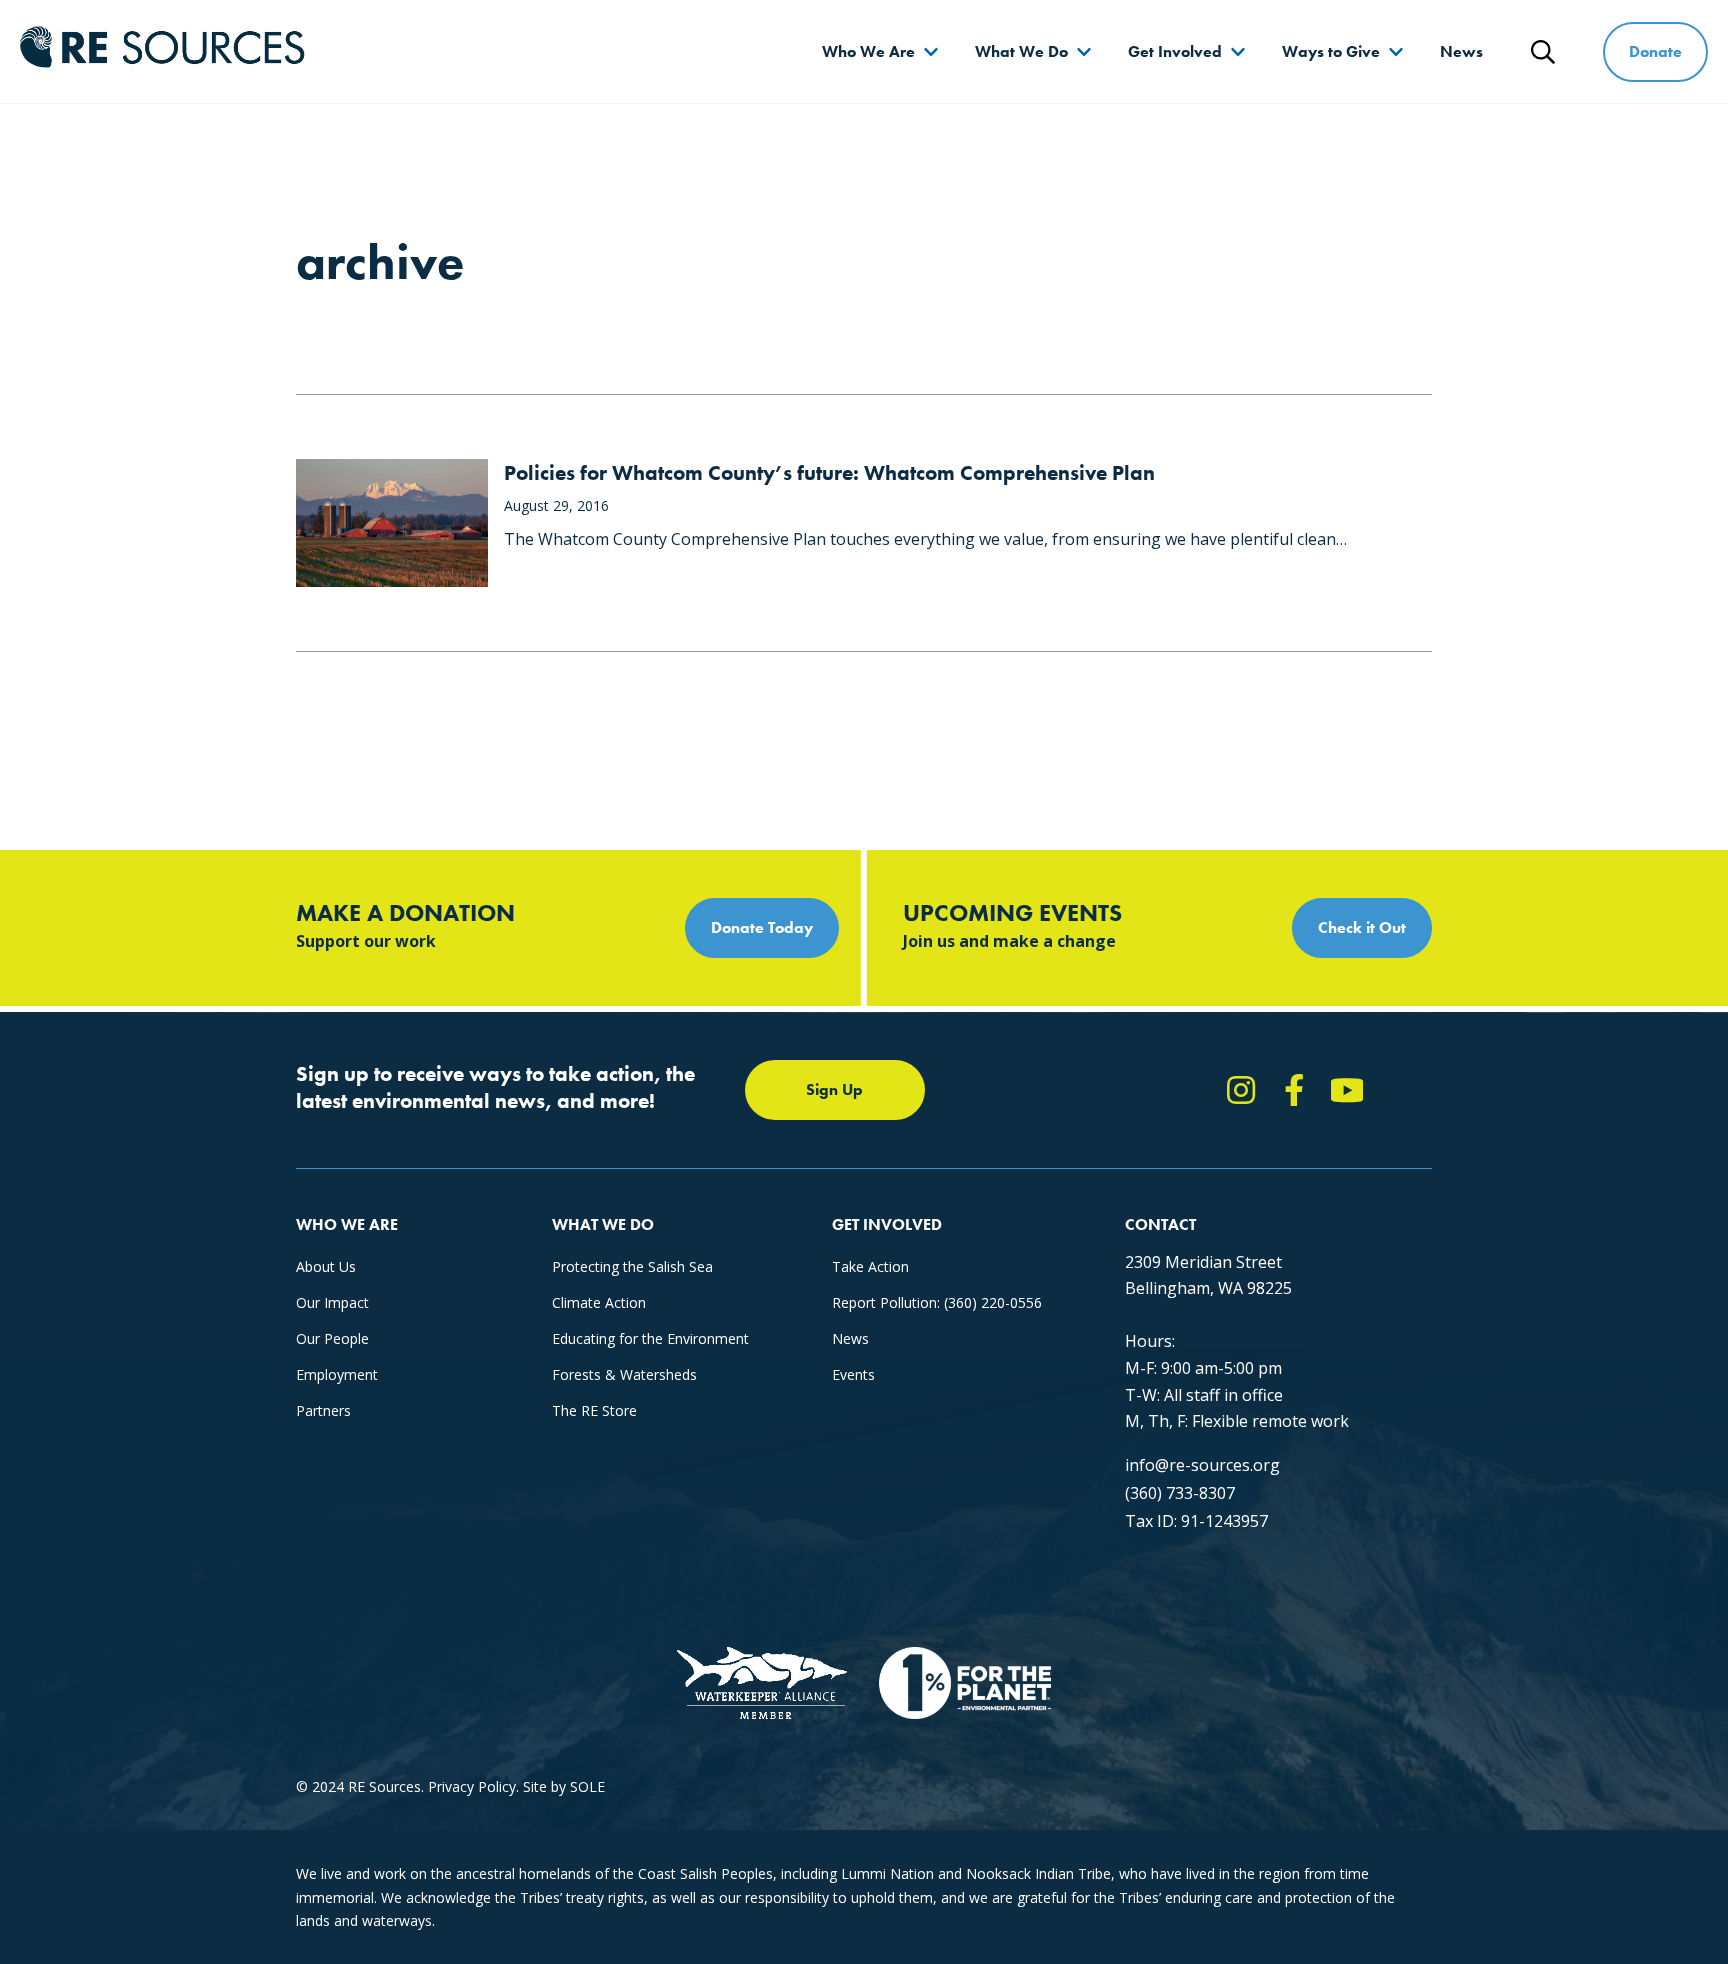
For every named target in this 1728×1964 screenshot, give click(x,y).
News (1461, 51)
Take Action (870, 1266)
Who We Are (868, 51)
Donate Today (762, 927)
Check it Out (1362, 927)
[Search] (1543, 52)
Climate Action (599, 1302)
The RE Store (594, 1410)
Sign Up (834, 1089)
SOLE (587, 1786)
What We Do (1021, 51)
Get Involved (1175, 51)
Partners (323, 1410)
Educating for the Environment (650, 1338)
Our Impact (332, 1302)
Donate (1655, 51)
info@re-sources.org (1202, 1465)
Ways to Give (1331, 51)
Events (853, 1374)
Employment (337, 1374)
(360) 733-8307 (1180, 1493)
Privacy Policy (472, 1786)
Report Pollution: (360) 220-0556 (937, 1302)
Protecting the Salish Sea (632, 1266)
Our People (332, 1338)
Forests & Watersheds (624, 1374)
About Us (326, 1266)
